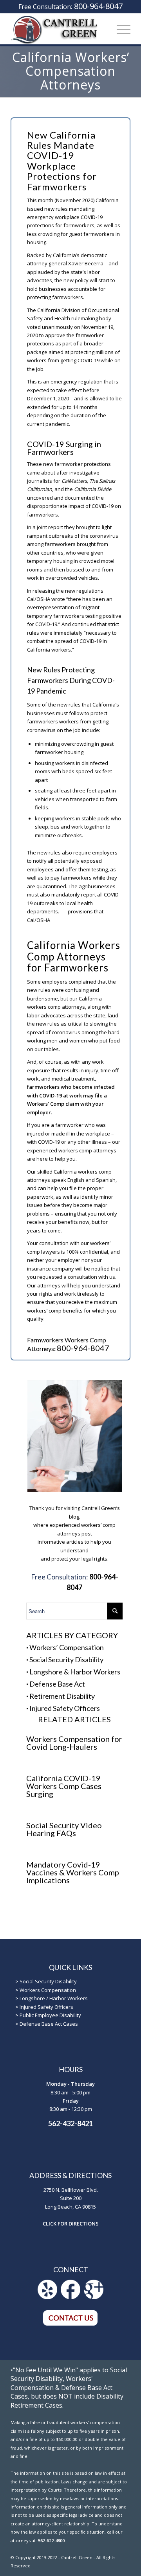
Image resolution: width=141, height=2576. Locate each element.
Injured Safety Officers (65, 1708)
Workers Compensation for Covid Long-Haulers (74, 1743)
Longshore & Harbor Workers (75, 1672)
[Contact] (70, 2324)
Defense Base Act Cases (49, 2024)
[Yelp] (47, 2297)
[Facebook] (70, 2297)
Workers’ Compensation (67, 1647)
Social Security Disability (66, 1660)
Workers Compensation (48, 1990)
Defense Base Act (57, 1684)
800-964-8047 (98, 6)
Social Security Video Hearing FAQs (64, 1829)
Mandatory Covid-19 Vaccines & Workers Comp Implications (73, 1872)
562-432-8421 (70, 2123)
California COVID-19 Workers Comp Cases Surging (64, 1786)
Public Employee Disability (50, 2015)
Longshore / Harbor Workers (54, 1998)
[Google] (94, 2297)
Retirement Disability (62, 1696)
